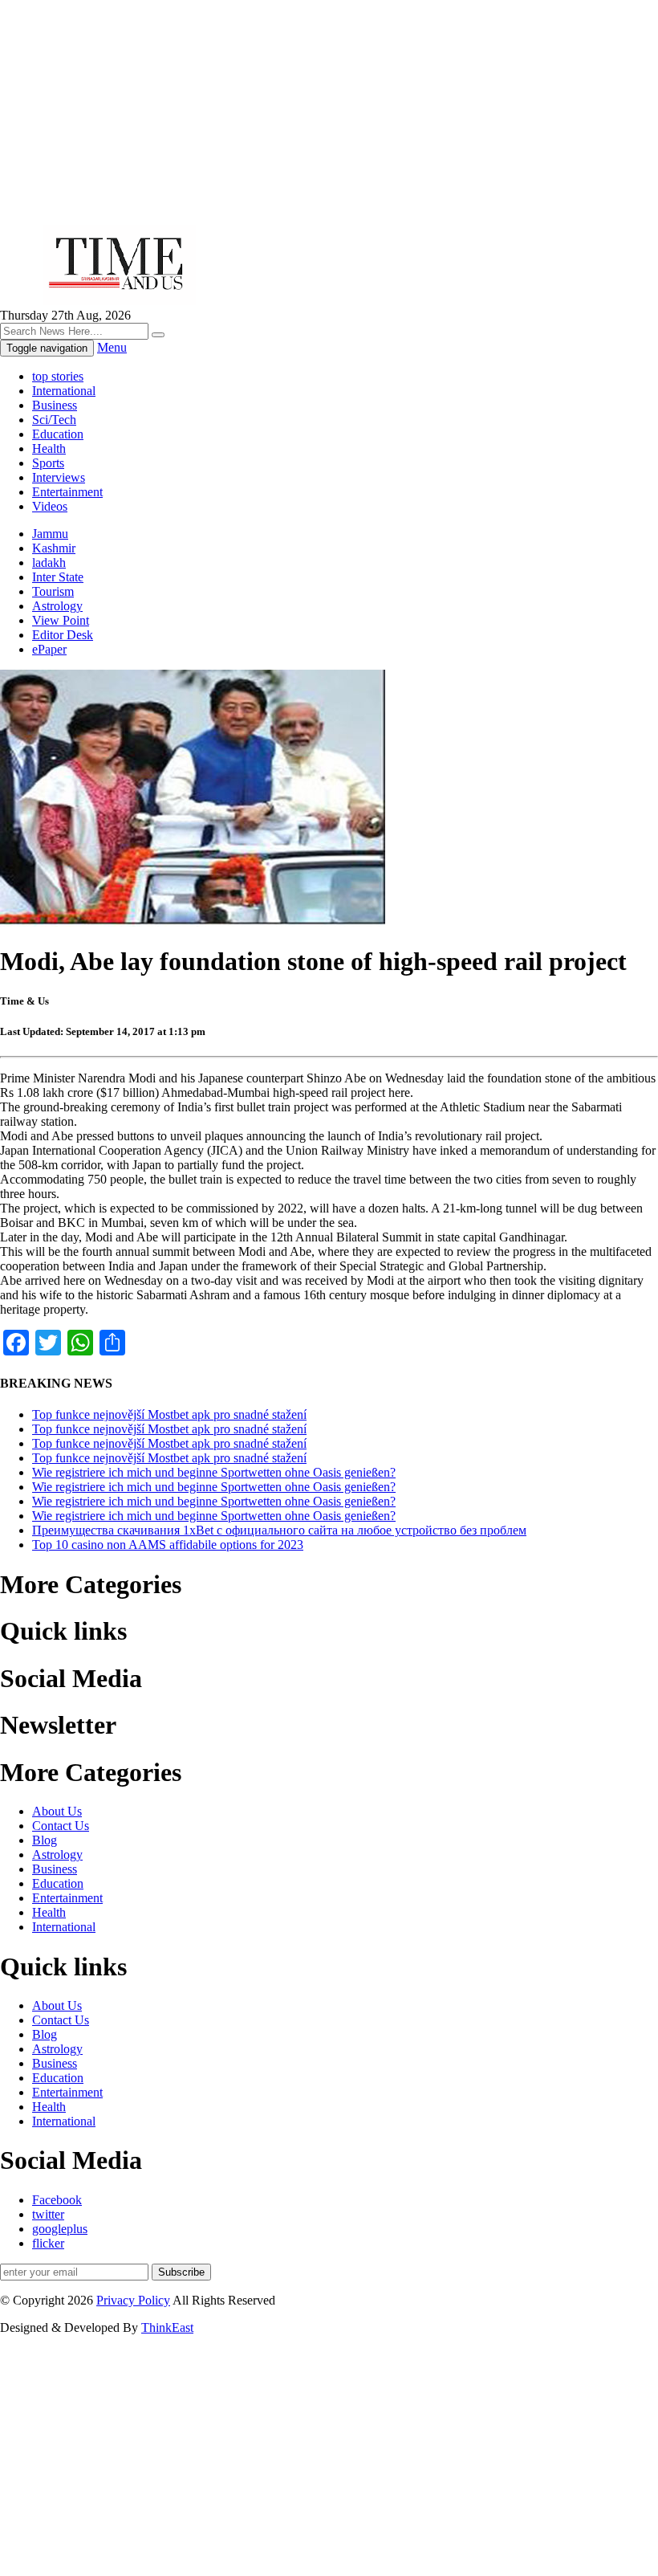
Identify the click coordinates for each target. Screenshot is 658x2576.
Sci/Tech (54, 420)
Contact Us (61, 1826)
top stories (58, 376)
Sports (48, 463)
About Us (57, 1811)
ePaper (49, 649)
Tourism (53, 591)
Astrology (57, 606)
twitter (48, 2214)
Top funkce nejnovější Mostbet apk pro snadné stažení (169, 1414)
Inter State (58, 577)
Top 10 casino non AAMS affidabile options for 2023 (168, 1545)
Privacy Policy (133, 2300)
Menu (112, 347)
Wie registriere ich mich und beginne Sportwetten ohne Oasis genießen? (214, 1472)
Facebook (57, 2200)
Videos (50, 506)
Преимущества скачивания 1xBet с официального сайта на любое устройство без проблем (279, 1530)
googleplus (60, 2229)
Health (49, 448)
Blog (45, 1840)
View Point (61, 620)
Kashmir (54, 548)
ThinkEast (167, 2327)
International (64, 391)
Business (55, 405)
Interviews (59, 477)
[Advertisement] (329, 112)
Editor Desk (63, 635)
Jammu (50, 534)
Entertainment (67, 492)
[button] (158, 335)
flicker (48, 2243)
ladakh (49, 562)
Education (58, 434)
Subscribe (181, 2272)
